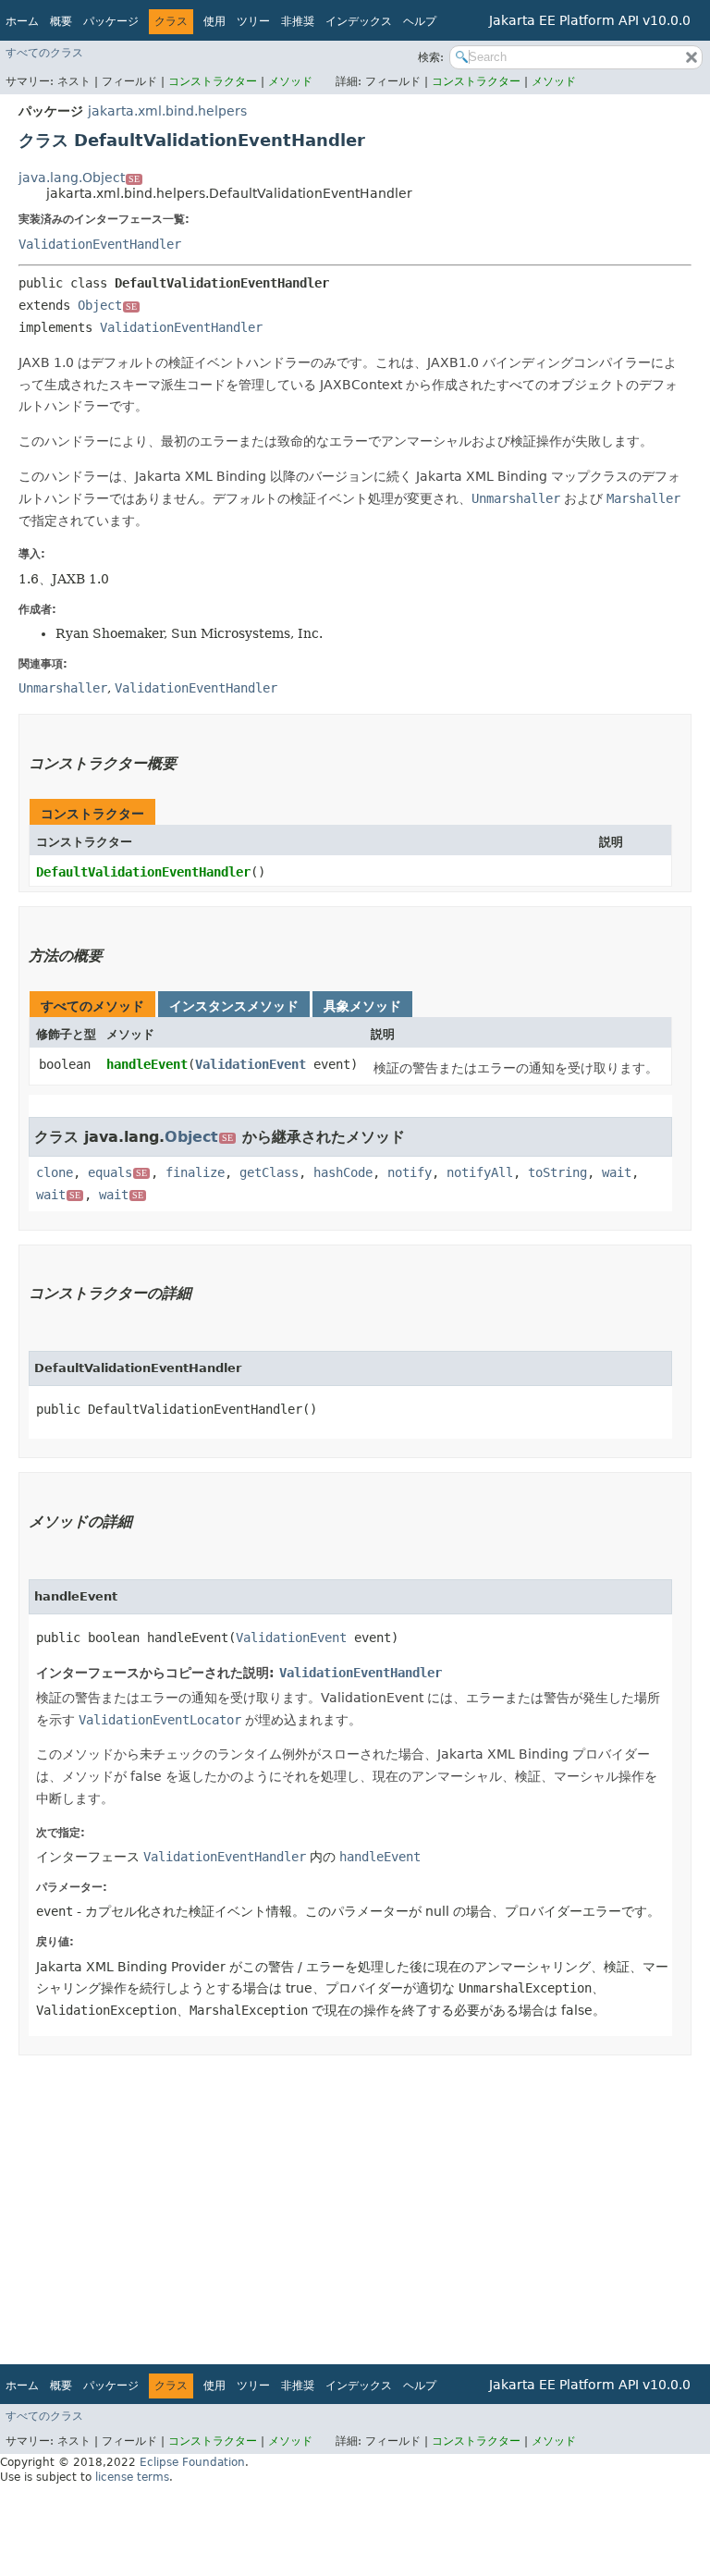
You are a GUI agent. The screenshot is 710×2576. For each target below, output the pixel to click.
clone (55, 1172)
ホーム (22, 21)
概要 (61, 21)
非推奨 (298, 21)
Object (107, 305)
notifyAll (480, 1172)
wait (617, 1172)
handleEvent (147, 1064)
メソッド (290, 81)
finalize (195, 1172)
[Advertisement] (355, 2203)
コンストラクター (213, 81)
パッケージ (111, 21)
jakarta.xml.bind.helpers (167, 111)
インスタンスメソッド (234, 1006)
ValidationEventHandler (100, 244)
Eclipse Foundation (192, 2462)
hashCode (343, 1172)
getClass (269, 1172)
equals (117, 1172)
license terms (132, 2477)
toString (557, 1172)
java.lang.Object (79, 178)
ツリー (253, 21)
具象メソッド (362, 1006)
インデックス (359, 21)
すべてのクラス (44, 53)
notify (410, 1172)
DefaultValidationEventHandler (143, 872)
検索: (431, 57)
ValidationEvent (251, 1064)
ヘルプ (420, 21)
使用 (214, 21)
